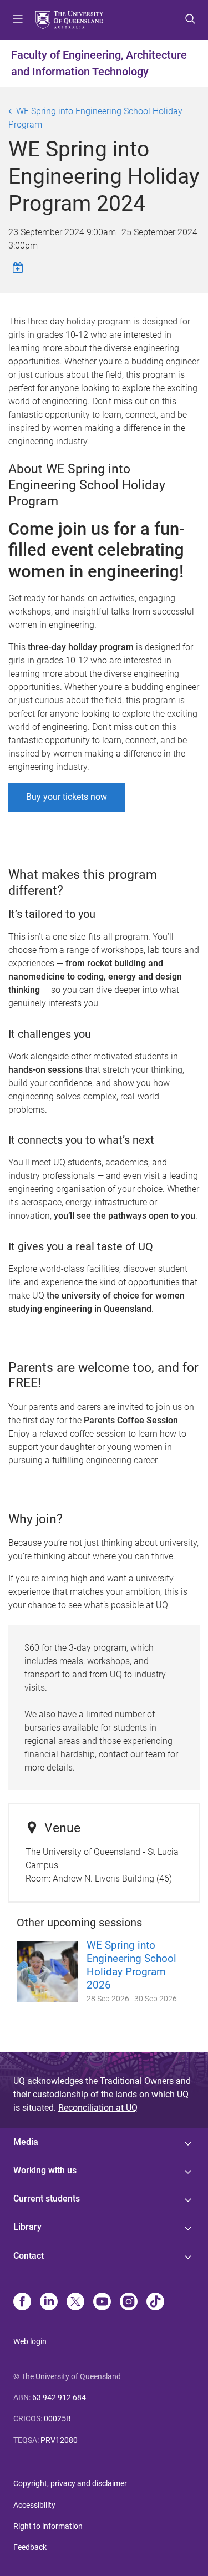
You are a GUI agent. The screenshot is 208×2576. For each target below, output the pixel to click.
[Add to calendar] (19, 268)
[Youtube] (102, 2303)
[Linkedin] (49, 2303)
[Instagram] (129, 2303)
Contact (29, 2256)
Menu (18, 20)
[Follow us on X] (75, 2303)
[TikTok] (155, 2303)
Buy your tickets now (67, 797)
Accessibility (34, 2505)
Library (27, 2227)
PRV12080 (59, 2440)
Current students (47, 2199)
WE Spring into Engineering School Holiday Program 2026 (131, 1965)
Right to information (48, 2526)
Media (26, 2142)
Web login (30, 2341)
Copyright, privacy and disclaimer (70, 2483)
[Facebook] (22, 2303)
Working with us (45, 2170)
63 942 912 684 (59, 2397)
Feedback (30, 2547)
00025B (57, 2418)
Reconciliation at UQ (98, 2108)
